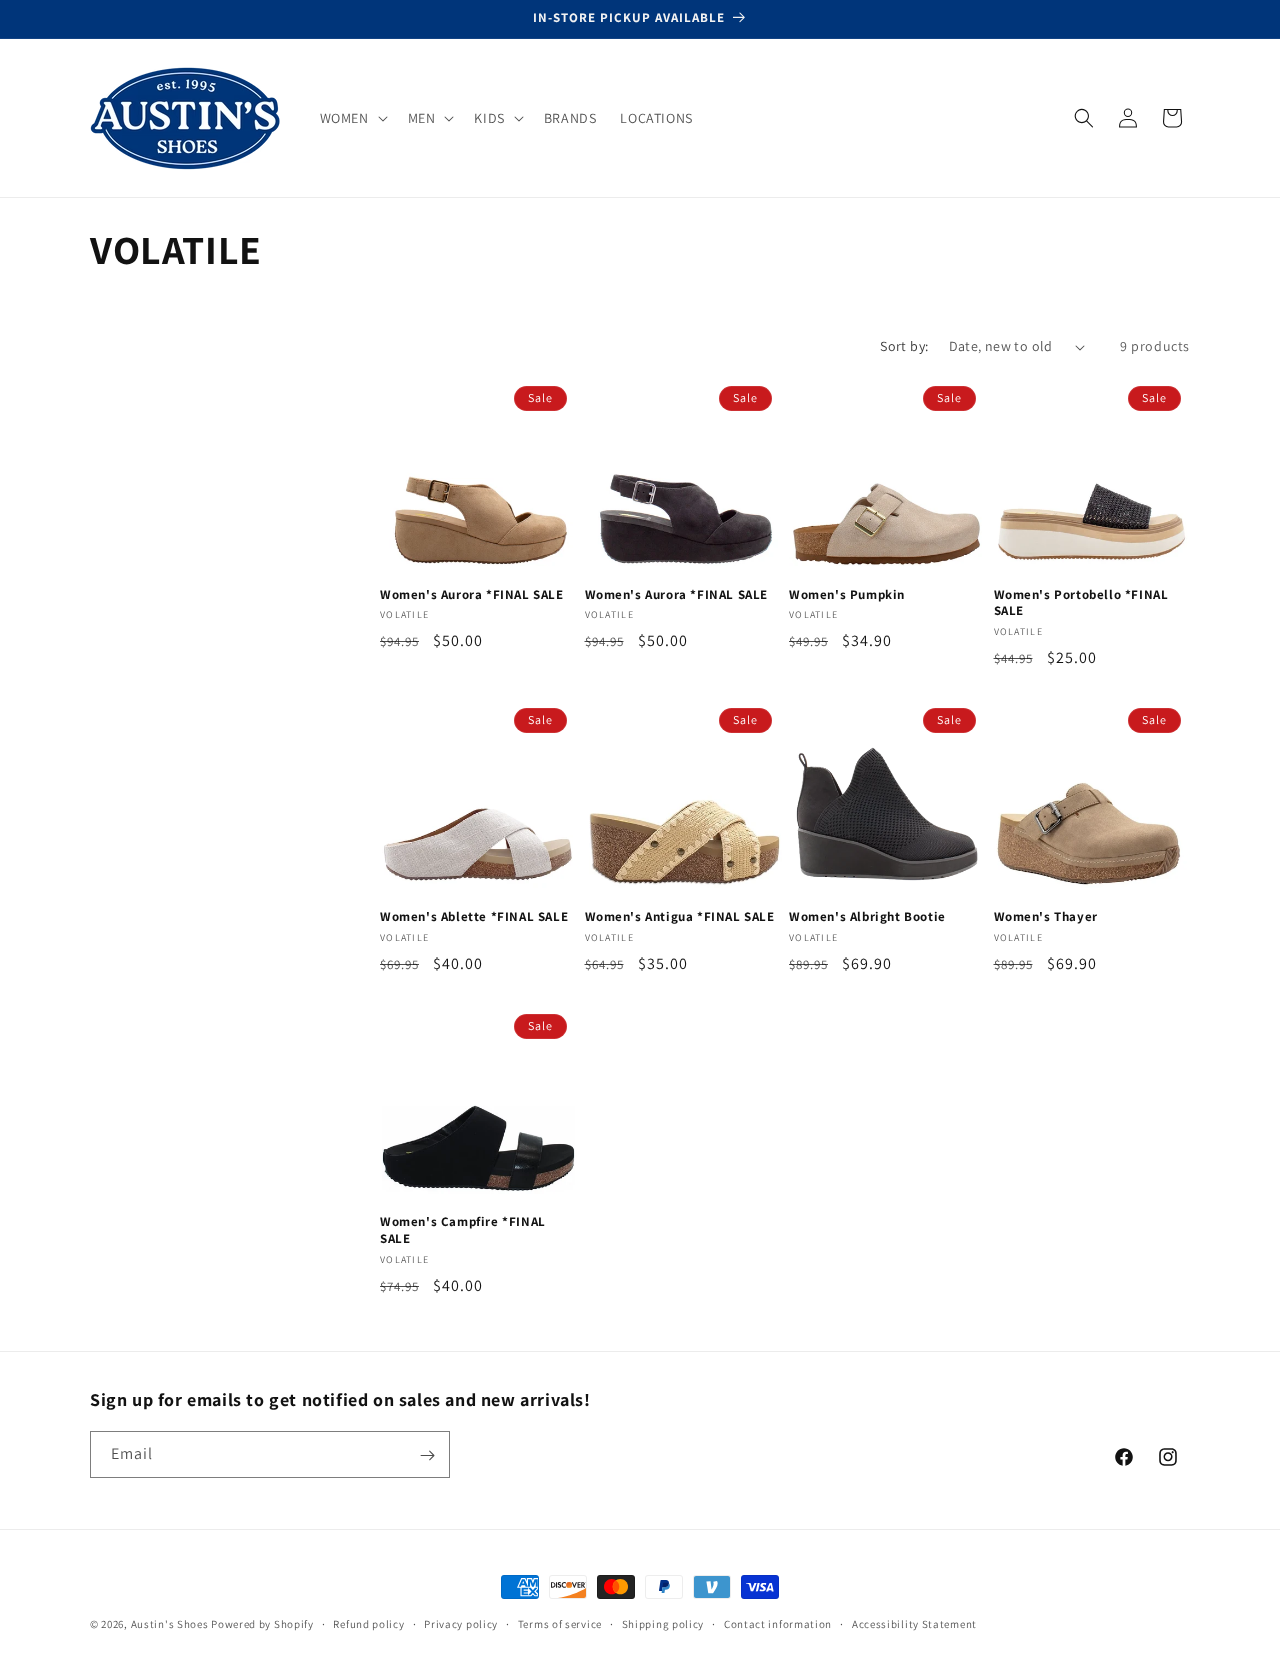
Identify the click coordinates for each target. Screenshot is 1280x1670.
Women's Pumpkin (847, 595)
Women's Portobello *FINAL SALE (1081, 603)
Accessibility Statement (914, 1623)
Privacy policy (461, 1623)
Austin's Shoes (171, 1624)
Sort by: (904, 346)
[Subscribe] (427, 1455)
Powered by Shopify (262, 1624)
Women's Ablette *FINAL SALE (474, 917)
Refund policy (368, 1623)
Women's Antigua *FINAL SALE (680, 917)
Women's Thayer (1046, 917)
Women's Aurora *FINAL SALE (472, 595)
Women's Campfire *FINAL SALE (463, 1230)
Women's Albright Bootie (867, 917)
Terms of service (560, 1623)
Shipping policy (663, 1623)
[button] (352, 118)
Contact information (778, 1623)
